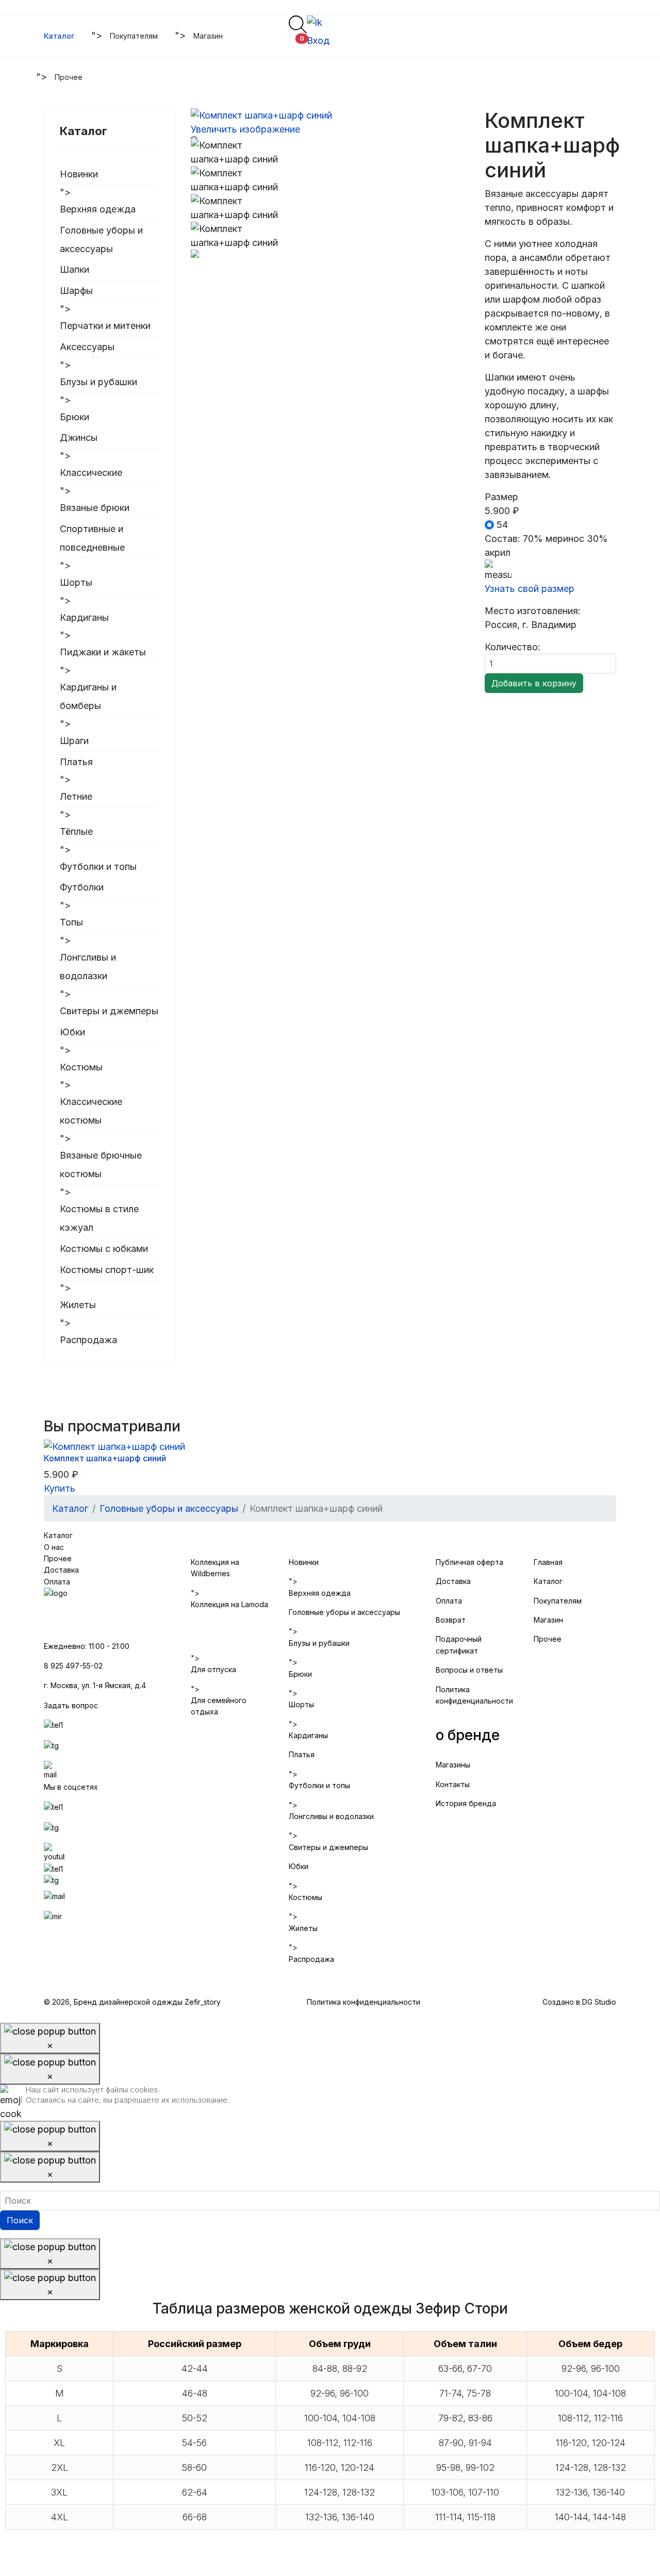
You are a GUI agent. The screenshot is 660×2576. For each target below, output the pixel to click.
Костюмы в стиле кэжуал (99, 1218)
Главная (549, 1562)
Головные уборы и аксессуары (101, 240)
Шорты (76, 582)
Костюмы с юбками (104, 1249)
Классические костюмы (91, 1111)
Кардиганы (84, 617)
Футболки (82, 887)
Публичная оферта (469, 1562)
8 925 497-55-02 (73, 1666)
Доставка (61, 1570)
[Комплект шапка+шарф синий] (237, 152)
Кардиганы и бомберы (88, 696)
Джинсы (79, 437)
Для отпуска (213, 1669)
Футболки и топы (98, 866)
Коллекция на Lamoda (229, 1604)
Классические (91, 473)
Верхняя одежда (98, 209)
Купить (60, 1488)
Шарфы (76, 291)
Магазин (208, 36)
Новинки (79, 174)
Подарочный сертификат (459, 1645)
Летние (76, 796)
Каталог (59, 36)
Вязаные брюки (95, 508)
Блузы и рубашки (98, 382)
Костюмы (81, 1067)
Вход (318, 40)
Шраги (74, 741)
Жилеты (78, 1305)
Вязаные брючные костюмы (101, 1165)
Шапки (75, 269)
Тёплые (76, 831)
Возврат (451, 1620)
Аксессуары (87, 347)
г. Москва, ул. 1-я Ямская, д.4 (95, 1685)
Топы (71, 922)
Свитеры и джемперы (109, 1011)
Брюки (75, 417)
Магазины (453, 1765)
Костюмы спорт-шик (107, 1270)
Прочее (69, 77)
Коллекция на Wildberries (215, 1568)
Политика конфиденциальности (474, 1695)
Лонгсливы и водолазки (88, 967)
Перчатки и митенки (105, 326)
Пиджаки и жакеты (103, 652)
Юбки (72, 1032)
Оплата (57, 1582)
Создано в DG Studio (579, 2002)
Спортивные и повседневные (92, 538)
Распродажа (88, 1340)
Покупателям (134, 36)
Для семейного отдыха (219, 1706)
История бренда (466, 1803)
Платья (76, 762)
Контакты (453, 1784)
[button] (295, 42)
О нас (54, 1547)
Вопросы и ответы (469, 1670)
